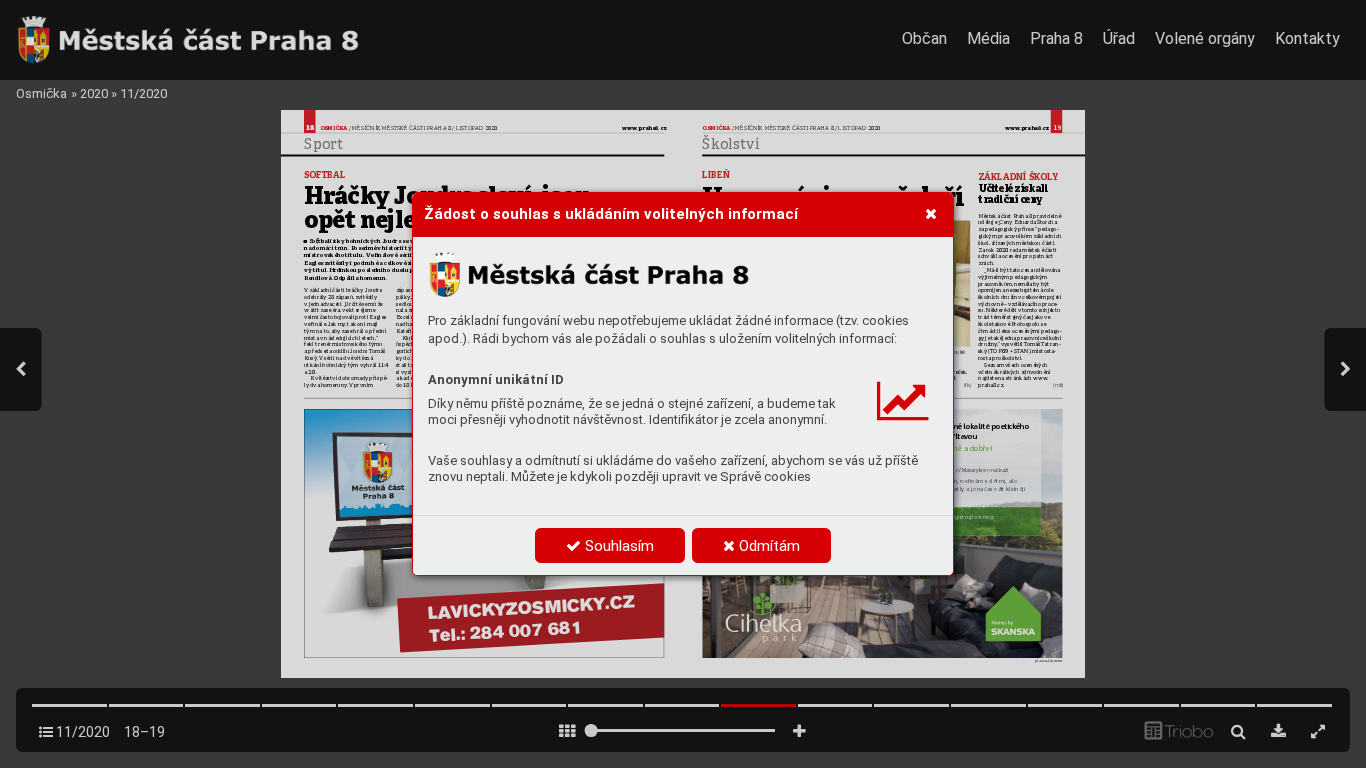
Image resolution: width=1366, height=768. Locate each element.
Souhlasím (617, 546)
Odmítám (767, 546)
